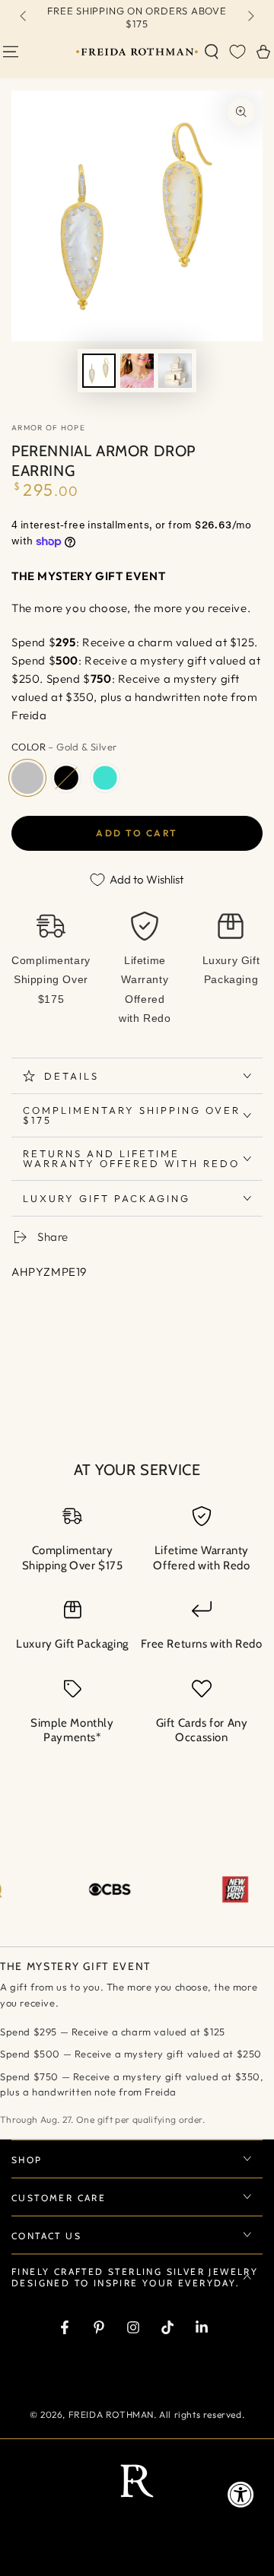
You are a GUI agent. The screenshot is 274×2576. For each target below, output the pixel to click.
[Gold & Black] (66, 778)
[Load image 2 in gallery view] (137, 371)
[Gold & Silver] (27, 778)
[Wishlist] (237, 52)
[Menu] (11, 52)
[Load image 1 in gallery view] (99, 371)
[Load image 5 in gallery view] (175, 371)
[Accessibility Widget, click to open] (241, 2494)
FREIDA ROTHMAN (111, 2414)
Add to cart (137, 833)
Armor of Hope (48, 428)
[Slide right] (250, 17)
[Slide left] (24, 17)
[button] (212, 52)
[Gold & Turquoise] (105, 778)
